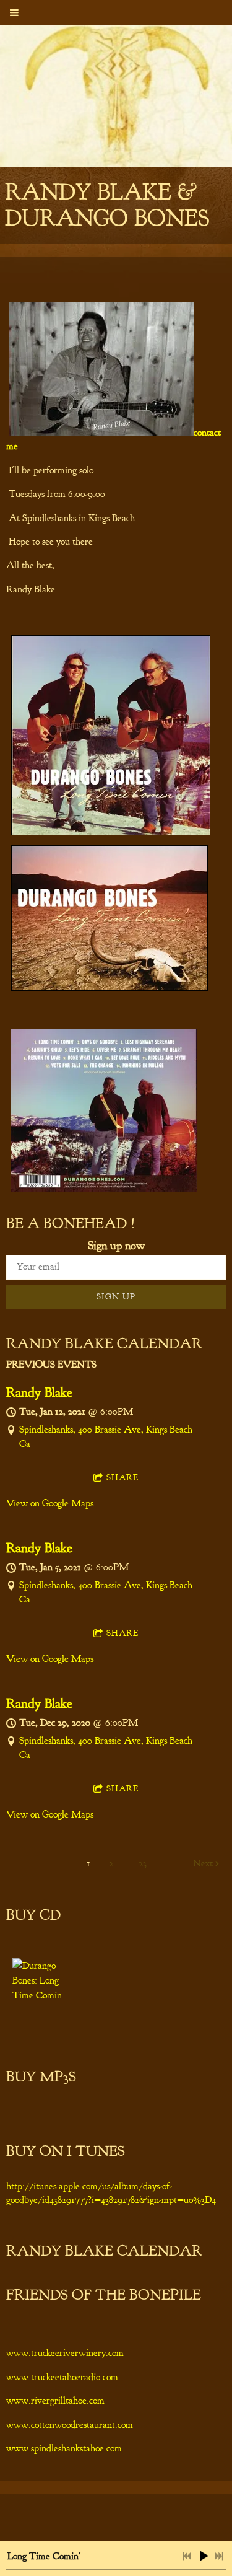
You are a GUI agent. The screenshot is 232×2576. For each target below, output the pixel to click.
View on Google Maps (50, 1503)
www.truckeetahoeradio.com (62, 2377)
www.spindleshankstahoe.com (64, 2448)
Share (122, 1478)
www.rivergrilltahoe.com (55, 2401)
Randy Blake (39, 1392)
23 (143, 1863)
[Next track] (219, 2556)
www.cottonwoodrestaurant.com (70, 2425)
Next (203, 1863)
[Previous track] (187, 2556)
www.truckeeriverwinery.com (65, 2353)
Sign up (116, 1297)
